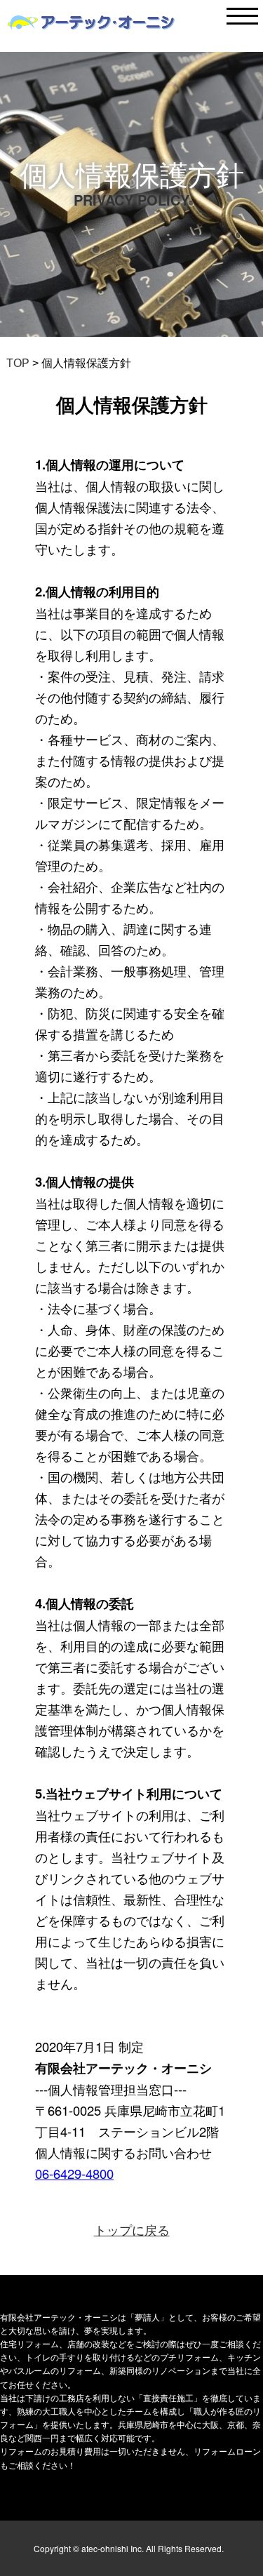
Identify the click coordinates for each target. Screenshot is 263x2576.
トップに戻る (132, 2229)
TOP (18, 363)
